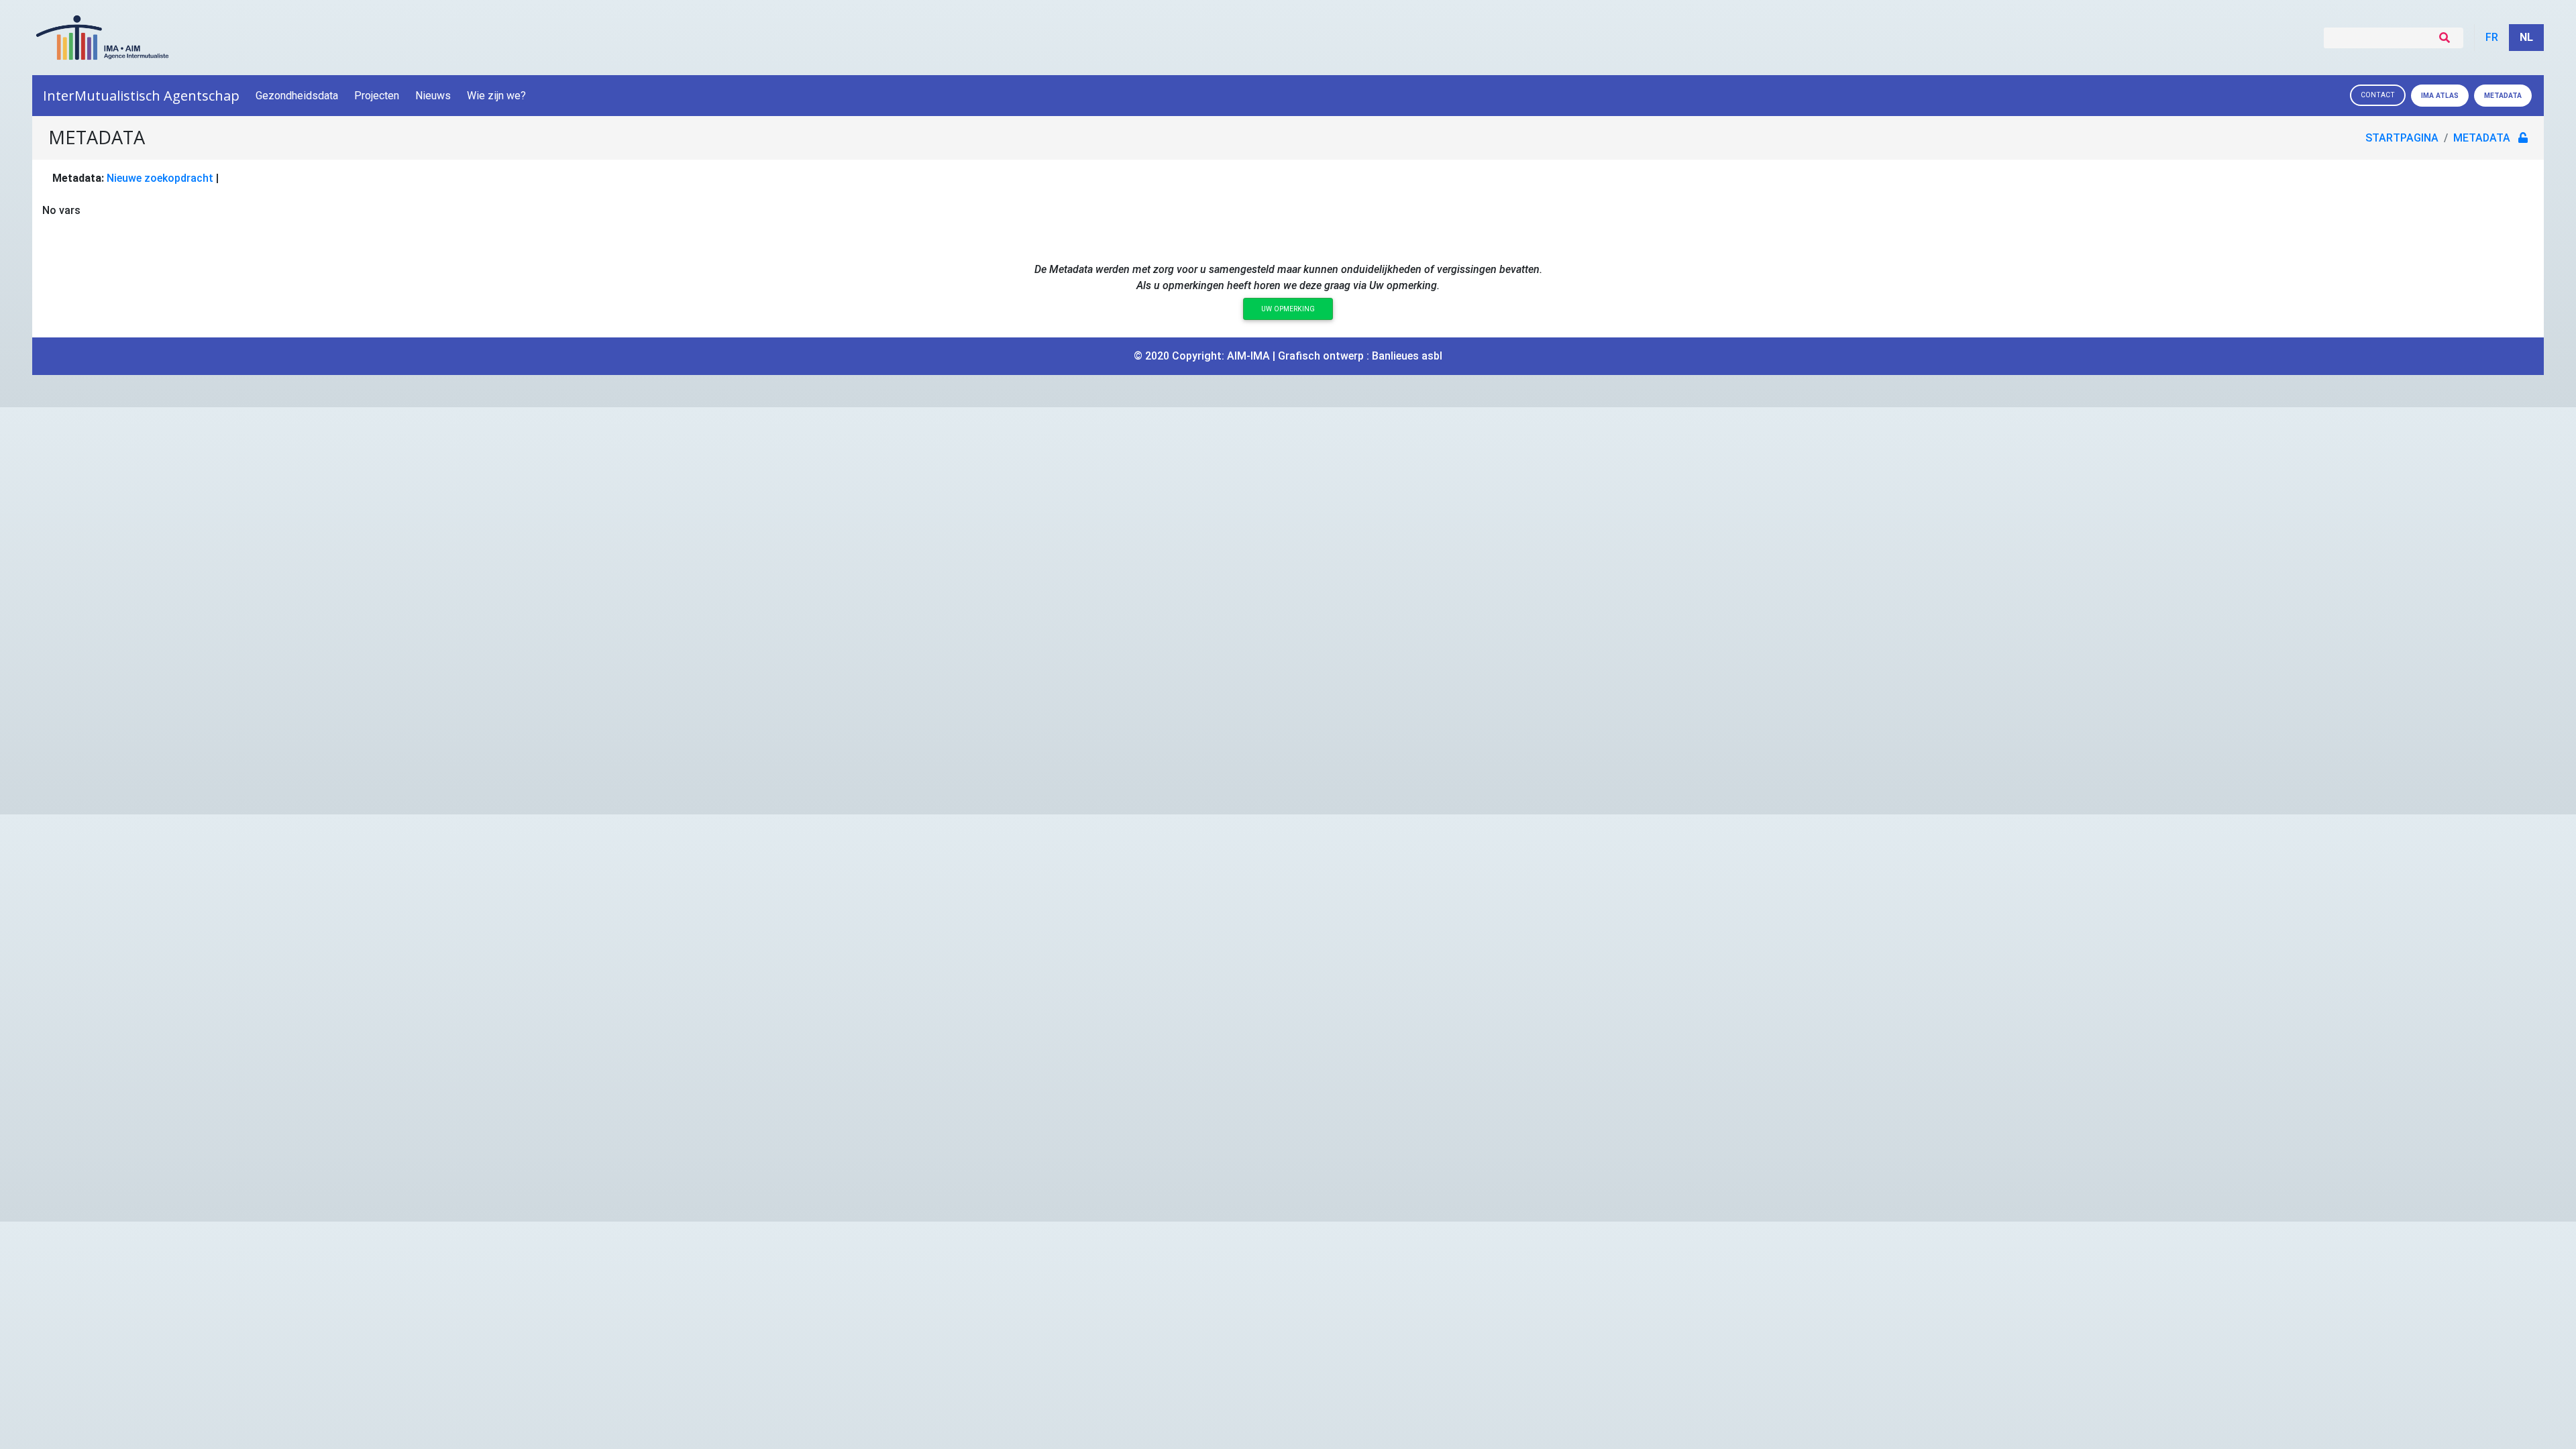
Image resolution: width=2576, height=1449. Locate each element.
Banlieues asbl (1407, 356)
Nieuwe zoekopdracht (160, 178)
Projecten (377, 96)
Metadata (2503, 96)
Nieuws (433, 96)
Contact (2378, 95)
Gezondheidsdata (297, 96)
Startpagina (2402, 138)
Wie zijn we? (496, 96)
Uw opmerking (1288, 309)
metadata (2482, 138)
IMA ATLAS (2440, 96)
